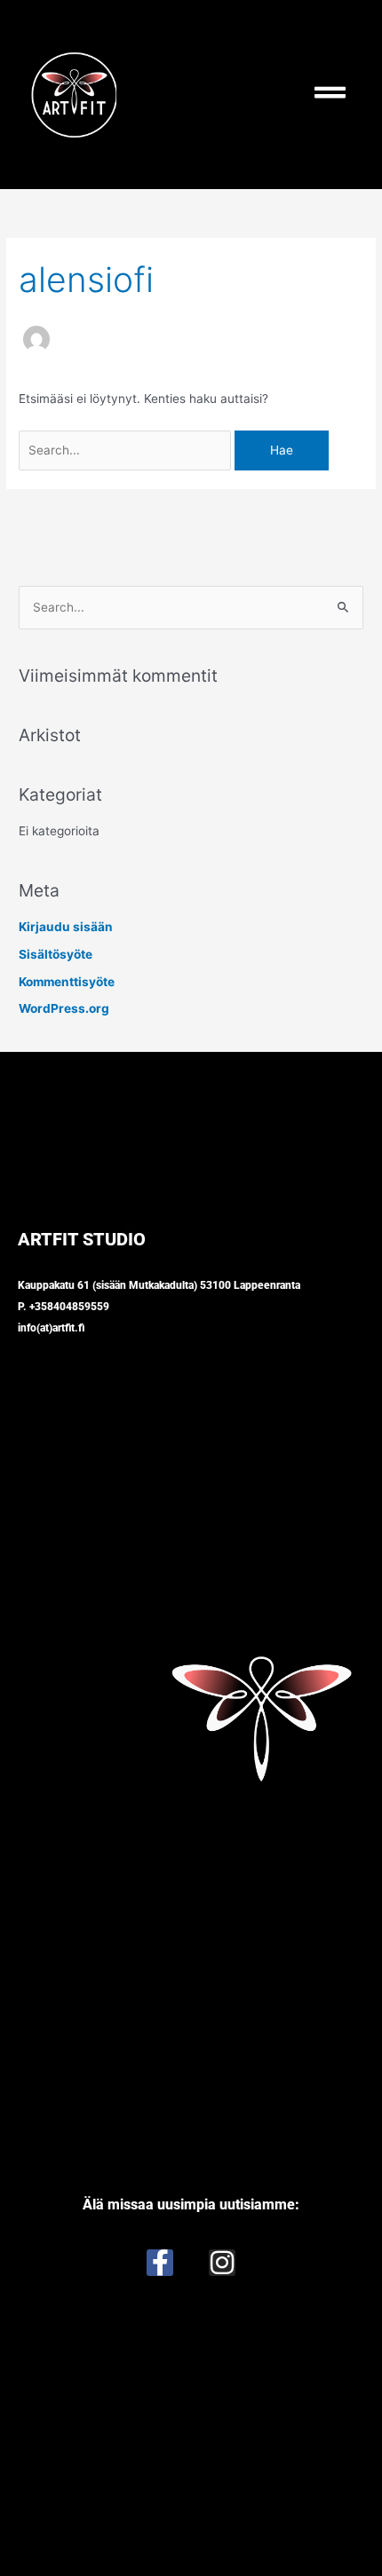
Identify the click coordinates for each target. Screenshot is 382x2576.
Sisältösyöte (56, 954)
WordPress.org (64, 1008)
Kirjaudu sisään (66, 927)
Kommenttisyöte (67, 982)
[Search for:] (127, 450)
